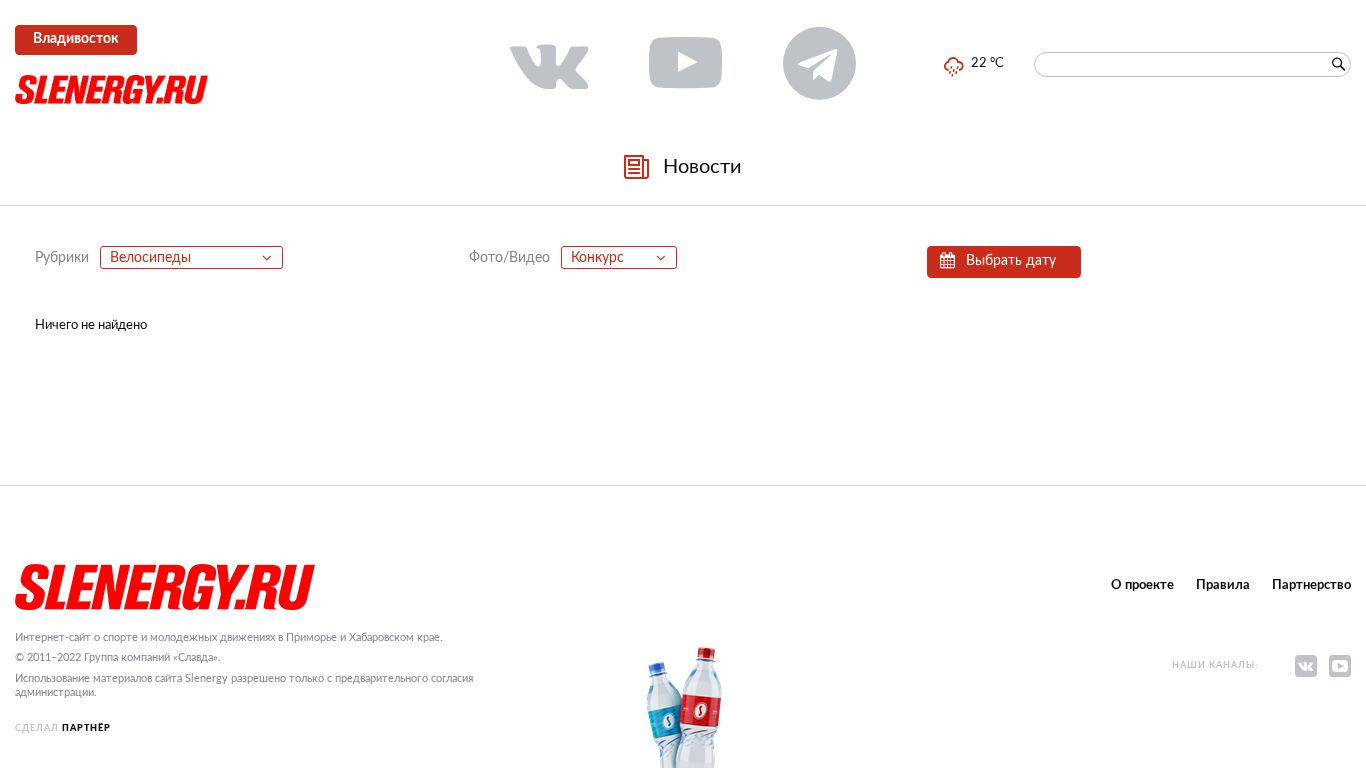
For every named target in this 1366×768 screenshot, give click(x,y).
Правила (1223, 585)
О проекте (1142, 585)
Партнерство (1311, 585)
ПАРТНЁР (86, 728)
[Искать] (1338, 65)
